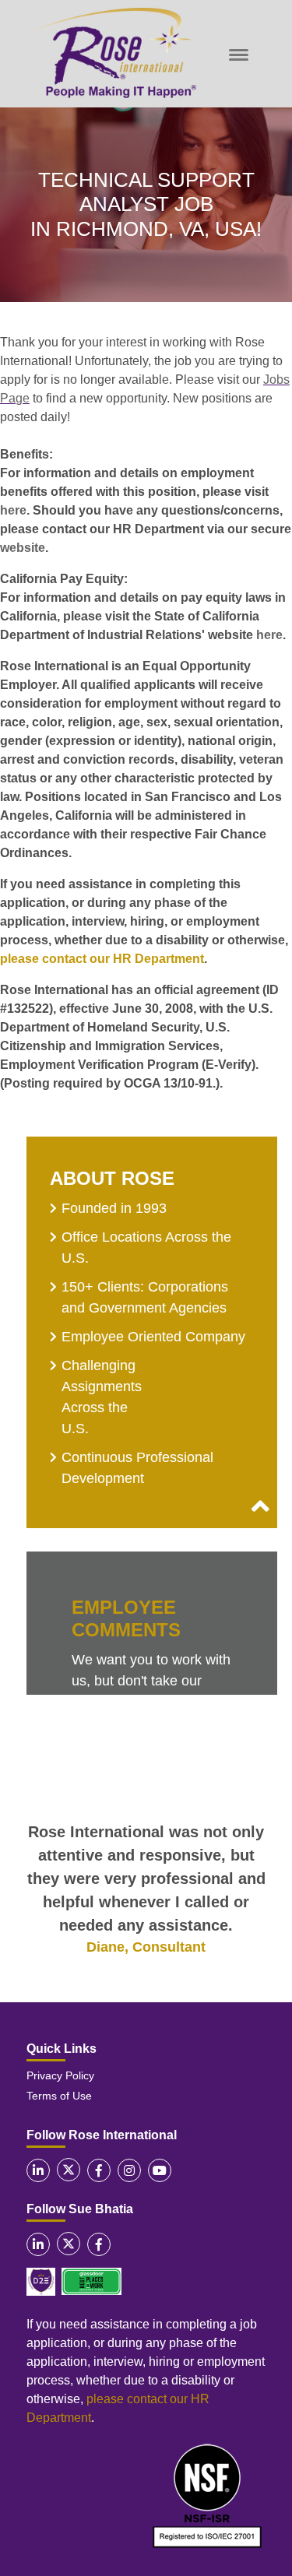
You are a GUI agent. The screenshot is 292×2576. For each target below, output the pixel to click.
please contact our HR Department (102, 959)
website (23, 548)
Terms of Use (59, 2096)
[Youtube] (160, 2170)
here (13, 510)
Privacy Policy (60, 2075)
